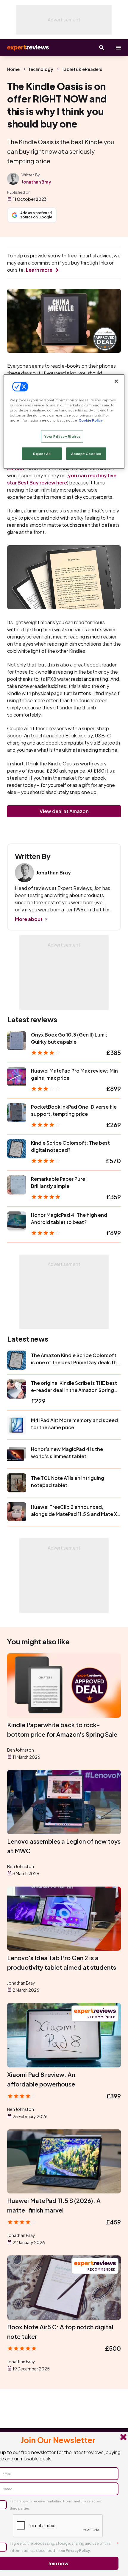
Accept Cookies (86, 454)
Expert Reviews (27, 48)
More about (29, 919)
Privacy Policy (78, 2551)
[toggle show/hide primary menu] (118, 48)
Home (13, 69)
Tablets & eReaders (82, 69)
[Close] (116, 381)
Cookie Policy (91, 420)
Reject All (42, 454)
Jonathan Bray (36, 182)
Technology (41, 69)
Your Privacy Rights (62, 436)
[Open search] (102, 48)
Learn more (39, 270)
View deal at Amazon (64, 811)
